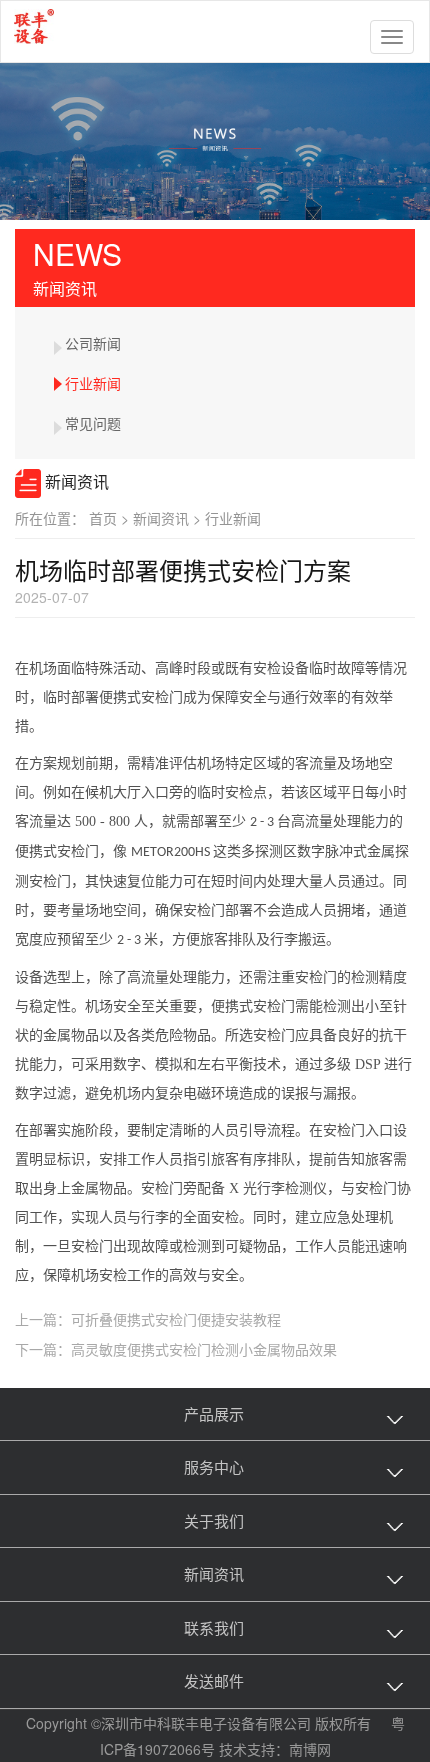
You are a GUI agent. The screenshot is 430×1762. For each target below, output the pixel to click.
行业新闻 (93, 383)
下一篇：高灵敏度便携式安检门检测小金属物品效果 (176, 1349)
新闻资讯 (169, 518)
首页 (111, 518)
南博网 (310, 1749)
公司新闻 (93, 343)
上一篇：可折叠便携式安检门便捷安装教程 (148, 1319)
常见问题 (93, 423)
